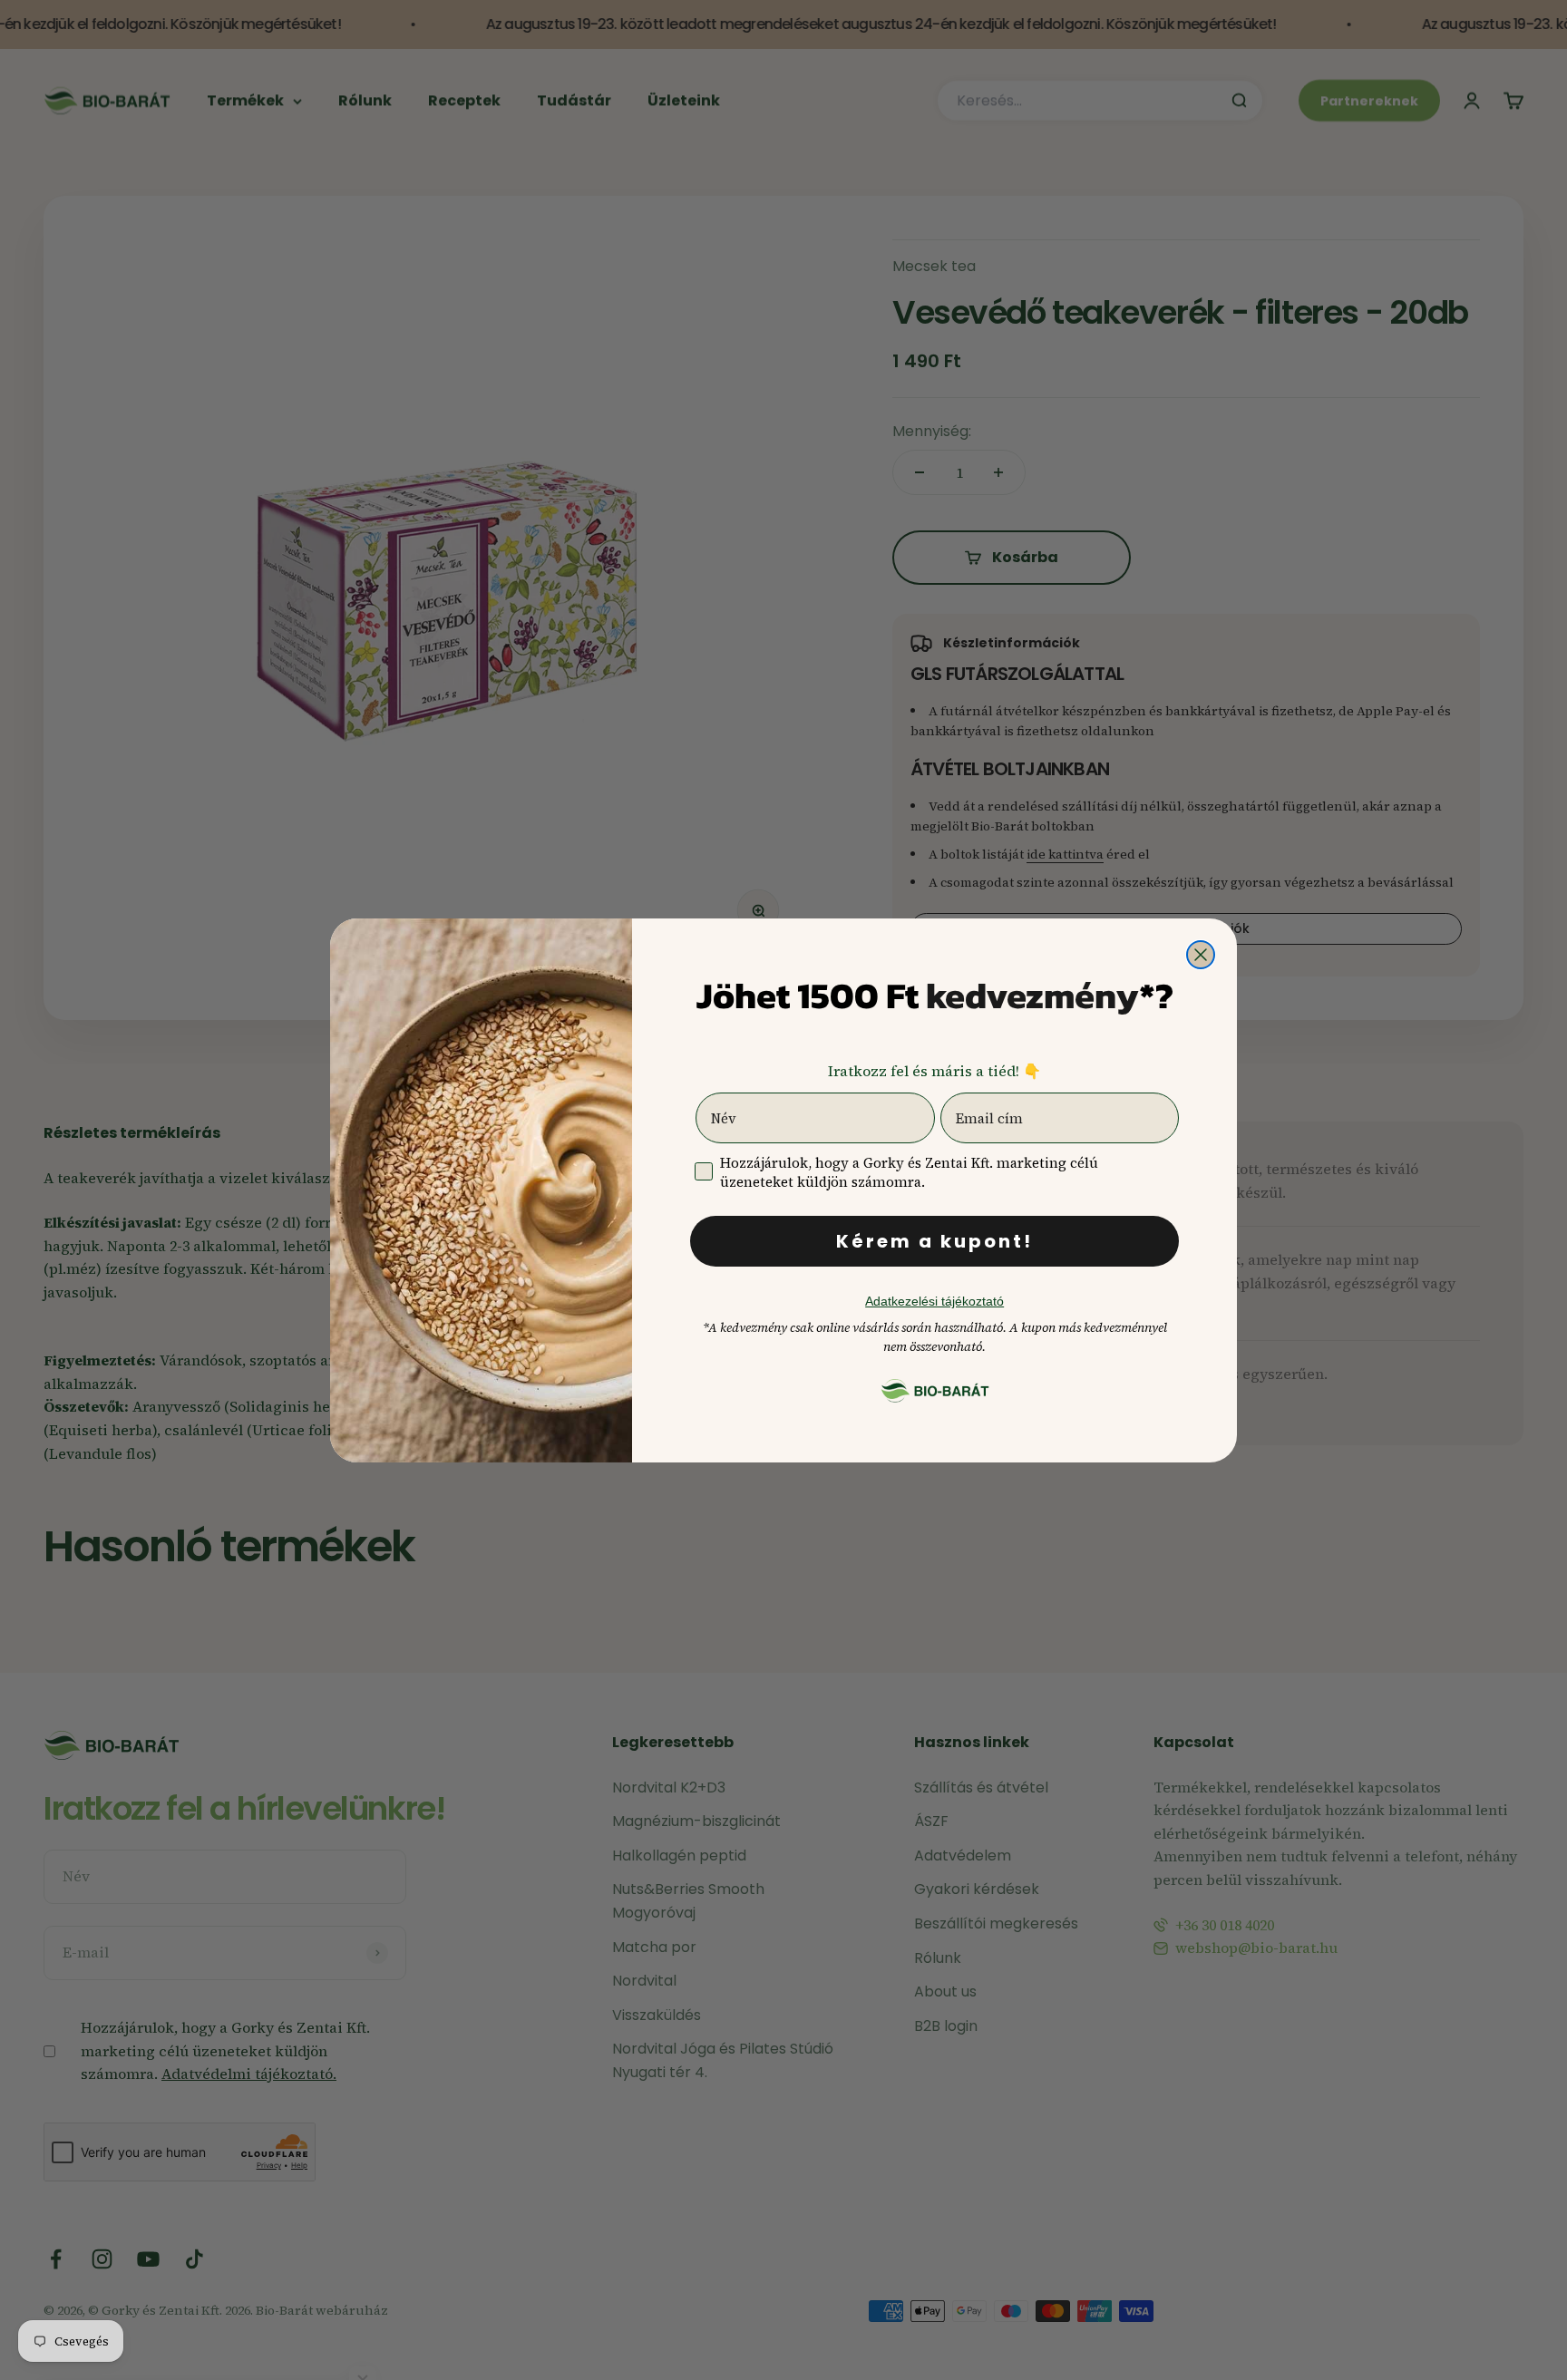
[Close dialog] (1201, 955)
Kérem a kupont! (934, 1241)
